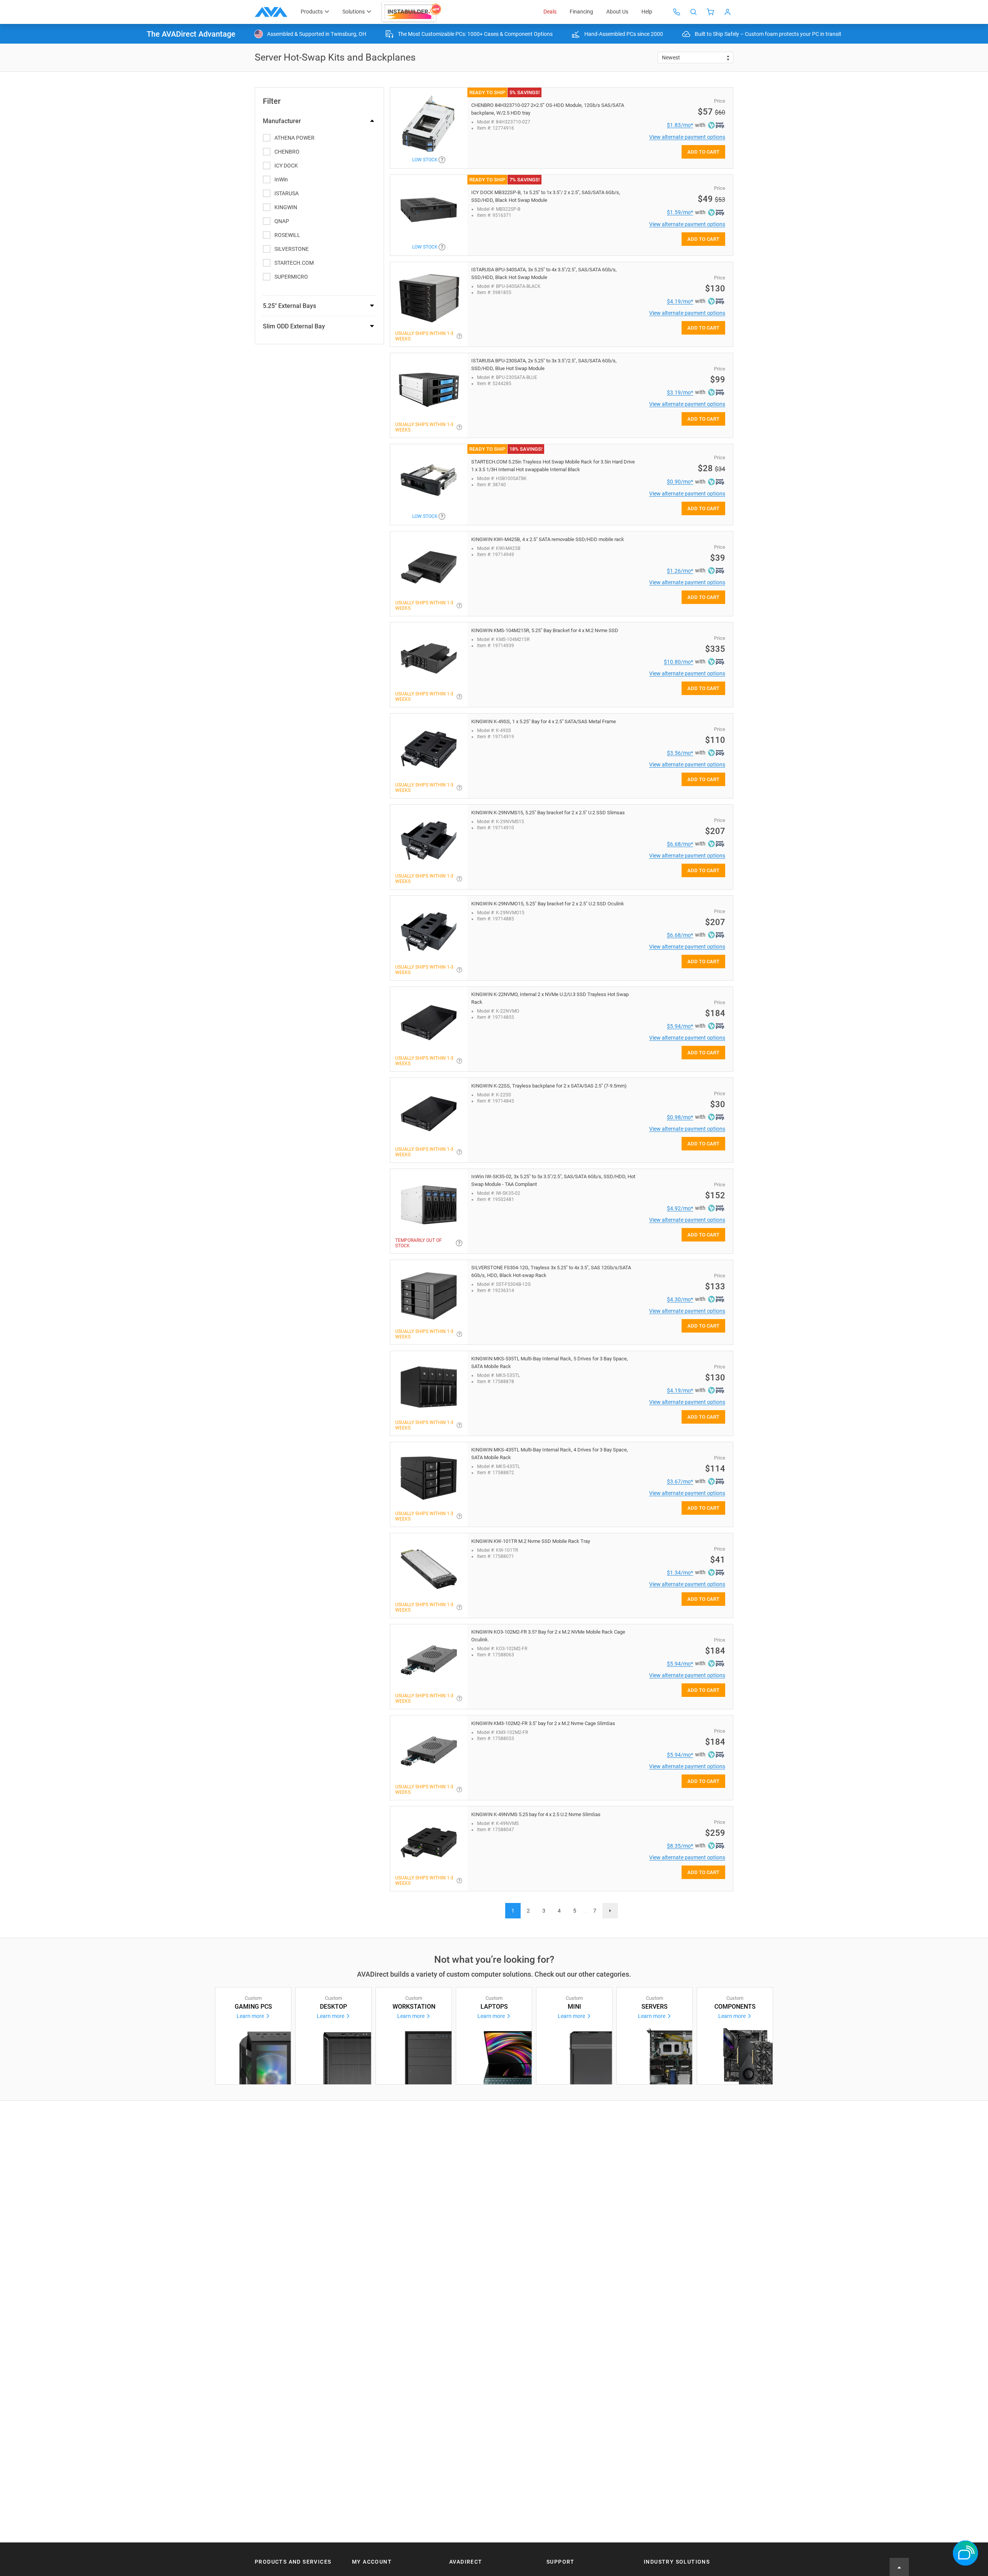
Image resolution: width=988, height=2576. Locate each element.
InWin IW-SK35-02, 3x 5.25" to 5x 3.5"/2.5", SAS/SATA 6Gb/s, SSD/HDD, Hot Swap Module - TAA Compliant (553, 1180)
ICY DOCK (286, 166)
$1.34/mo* (680, 1573)
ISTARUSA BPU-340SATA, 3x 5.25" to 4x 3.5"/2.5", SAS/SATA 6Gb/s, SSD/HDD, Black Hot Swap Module (544, 273)
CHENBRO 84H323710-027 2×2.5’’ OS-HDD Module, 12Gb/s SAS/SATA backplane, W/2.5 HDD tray (548, 109)
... (585, 1911)
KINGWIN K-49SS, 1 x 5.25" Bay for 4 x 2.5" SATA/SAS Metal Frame (544, 721)
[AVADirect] (271, 12)
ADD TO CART (703, 152)
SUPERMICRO (291, 277)
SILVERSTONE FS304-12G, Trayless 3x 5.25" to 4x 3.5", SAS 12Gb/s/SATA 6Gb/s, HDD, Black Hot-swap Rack (551, 1271)
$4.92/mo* (680, 1208)
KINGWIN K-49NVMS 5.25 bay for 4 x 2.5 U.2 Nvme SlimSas (536, 1814)
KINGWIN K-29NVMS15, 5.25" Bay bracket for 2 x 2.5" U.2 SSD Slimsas (548, 813)
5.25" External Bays (289, 306)
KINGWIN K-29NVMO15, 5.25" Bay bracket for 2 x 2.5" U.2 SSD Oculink (548, 904)
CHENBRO (287, 152)
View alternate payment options (687, 137)
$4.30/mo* (680, 1299)
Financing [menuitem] (581, 12)
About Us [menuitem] (617, 12)
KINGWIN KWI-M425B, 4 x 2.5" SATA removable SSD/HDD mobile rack (548, 539)
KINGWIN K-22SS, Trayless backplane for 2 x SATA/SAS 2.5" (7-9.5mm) (549, 1086)
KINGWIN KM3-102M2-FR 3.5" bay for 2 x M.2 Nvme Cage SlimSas (543, 1723)
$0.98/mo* (680, 1117)
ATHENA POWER (294, 138)
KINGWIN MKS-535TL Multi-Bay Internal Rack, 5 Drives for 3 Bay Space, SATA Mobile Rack (550, 1362)
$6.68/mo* (680, 844)
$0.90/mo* (680, 482)
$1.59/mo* (680, 212)
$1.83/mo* (680, 125)
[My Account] (727, 12)
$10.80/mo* (678, 662)
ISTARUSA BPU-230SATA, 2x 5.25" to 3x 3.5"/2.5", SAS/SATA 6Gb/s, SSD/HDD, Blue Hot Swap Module (544, 364)
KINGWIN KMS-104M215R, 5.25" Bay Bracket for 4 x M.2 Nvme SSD (545, 630)
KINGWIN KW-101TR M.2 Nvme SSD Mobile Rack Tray (531, 1541)
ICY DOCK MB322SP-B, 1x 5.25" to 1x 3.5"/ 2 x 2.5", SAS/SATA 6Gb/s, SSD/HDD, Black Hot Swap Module (546, 196)
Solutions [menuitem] (354, 12)
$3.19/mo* (680, 392)
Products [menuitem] (312, 12)
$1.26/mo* (680, 571)
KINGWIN (286, 207)
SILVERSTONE (292, 249)
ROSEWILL (287, 235)
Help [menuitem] (647, 12)
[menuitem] (412, 12)
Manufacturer (282, 121)
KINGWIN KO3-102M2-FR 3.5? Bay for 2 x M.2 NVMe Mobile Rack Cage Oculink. (548, 1636)
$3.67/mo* (680, 1482)
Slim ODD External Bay (294, 326)
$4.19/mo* (680, 301)
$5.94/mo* (680, 1026)
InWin (281, 179)
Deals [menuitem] (550, 12)
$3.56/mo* (680, 753)
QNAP (282, 221)
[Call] (677, 12)
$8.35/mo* (680, 1846)
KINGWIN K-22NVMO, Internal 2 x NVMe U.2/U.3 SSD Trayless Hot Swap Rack (550, 998)
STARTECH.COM (294, 263)
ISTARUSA (287, 193)
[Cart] (711, 12)
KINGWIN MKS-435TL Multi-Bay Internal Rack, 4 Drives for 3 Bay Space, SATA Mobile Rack (550, 1454)
